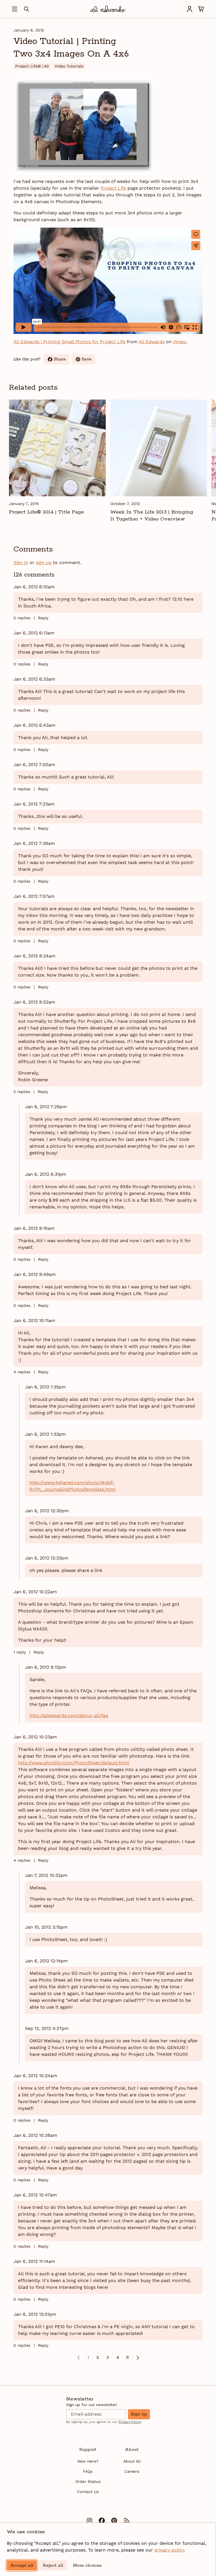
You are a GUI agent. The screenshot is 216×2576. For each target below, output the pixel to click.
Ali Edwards (152, 342)
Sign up (139, 2414)
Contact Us (88, 2492)
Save (88, 360)
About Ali (132, 2461)
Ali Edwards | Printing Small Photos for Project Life (69, 342)
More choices (87, 2565)
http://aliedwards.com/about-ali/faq (69, 1716)
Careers (132, 2471)
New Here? (88, 2461)
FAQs (88, 2471)
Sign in (21, 563)
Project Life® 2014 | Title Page (46, 512)
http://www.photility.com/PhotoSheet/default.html (74, 1763)
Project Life (113, 188)
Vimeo (179, 342)
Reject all (53, 2565)
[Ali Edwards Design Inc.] (108, 9)
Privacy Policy (130, 2422)
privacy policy (169, 2550)
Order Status (88, 2481)
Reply (43, 618)
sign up (44, 563)
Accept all (22, 2565)
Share (62, 360)
